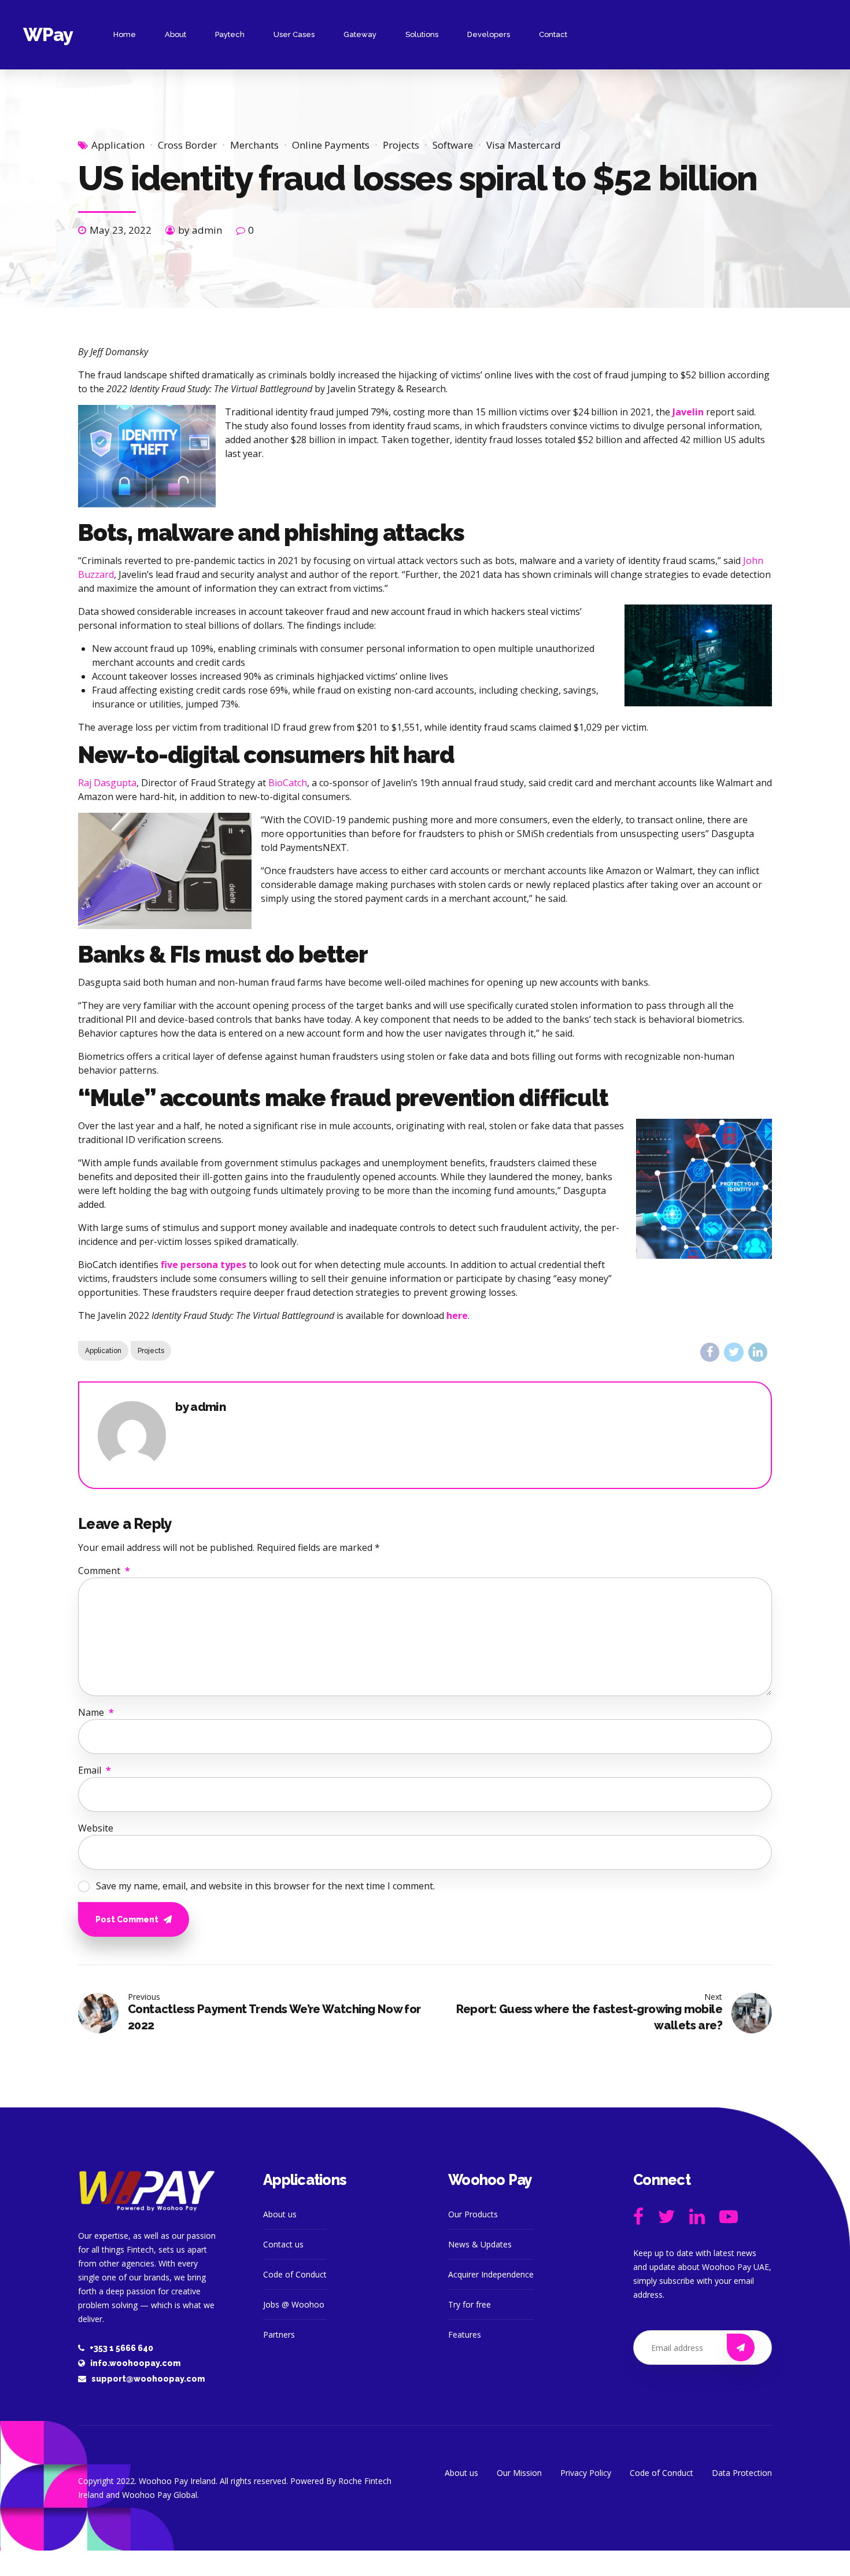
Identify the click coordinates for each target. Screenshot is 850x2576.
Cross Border (187, 145)
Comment (104, 1571)
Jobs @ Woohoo (294, 2304)
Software (453, 145)
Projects (401, 145)
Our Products (473, 2214)
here (457, 1315)
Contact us (283, 2244)
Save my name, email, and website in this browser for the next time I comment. (265, 1886)
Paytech (230, 34)
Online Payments (331, 145)
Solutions (422, 34)
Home (125, 34)
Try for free (470, 2304)
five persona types (204, 1265)
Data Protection (742, 2473)
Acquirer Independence (491, 2274)
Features (465, 2334)
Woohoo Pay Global (160, 2495)
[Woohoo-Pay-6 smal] (147, 2191)
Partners (279, 2334)
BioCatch (288, 783)
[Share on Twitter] (733, 1352)
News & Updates (480, 2244)
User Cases (294, 34)
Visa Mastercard (524, 145)
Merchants (254, 145)
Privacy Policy (586, 2473)
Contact (553, 34)
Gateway (360, 34)
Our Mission (519, 2473)
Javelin (688, 412)
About (175, 34)
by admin (200, 230)
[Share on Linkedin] (758, 1352)
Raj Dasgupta (107, 783)
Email (95, 1770)
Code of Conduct (295, 2274)
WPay (48, 34)
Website (96, 1828)
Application (118, 145)
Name (96, 1712)
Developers (489, 34)
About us (280, 2214)
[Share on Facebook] (710, 1352)
